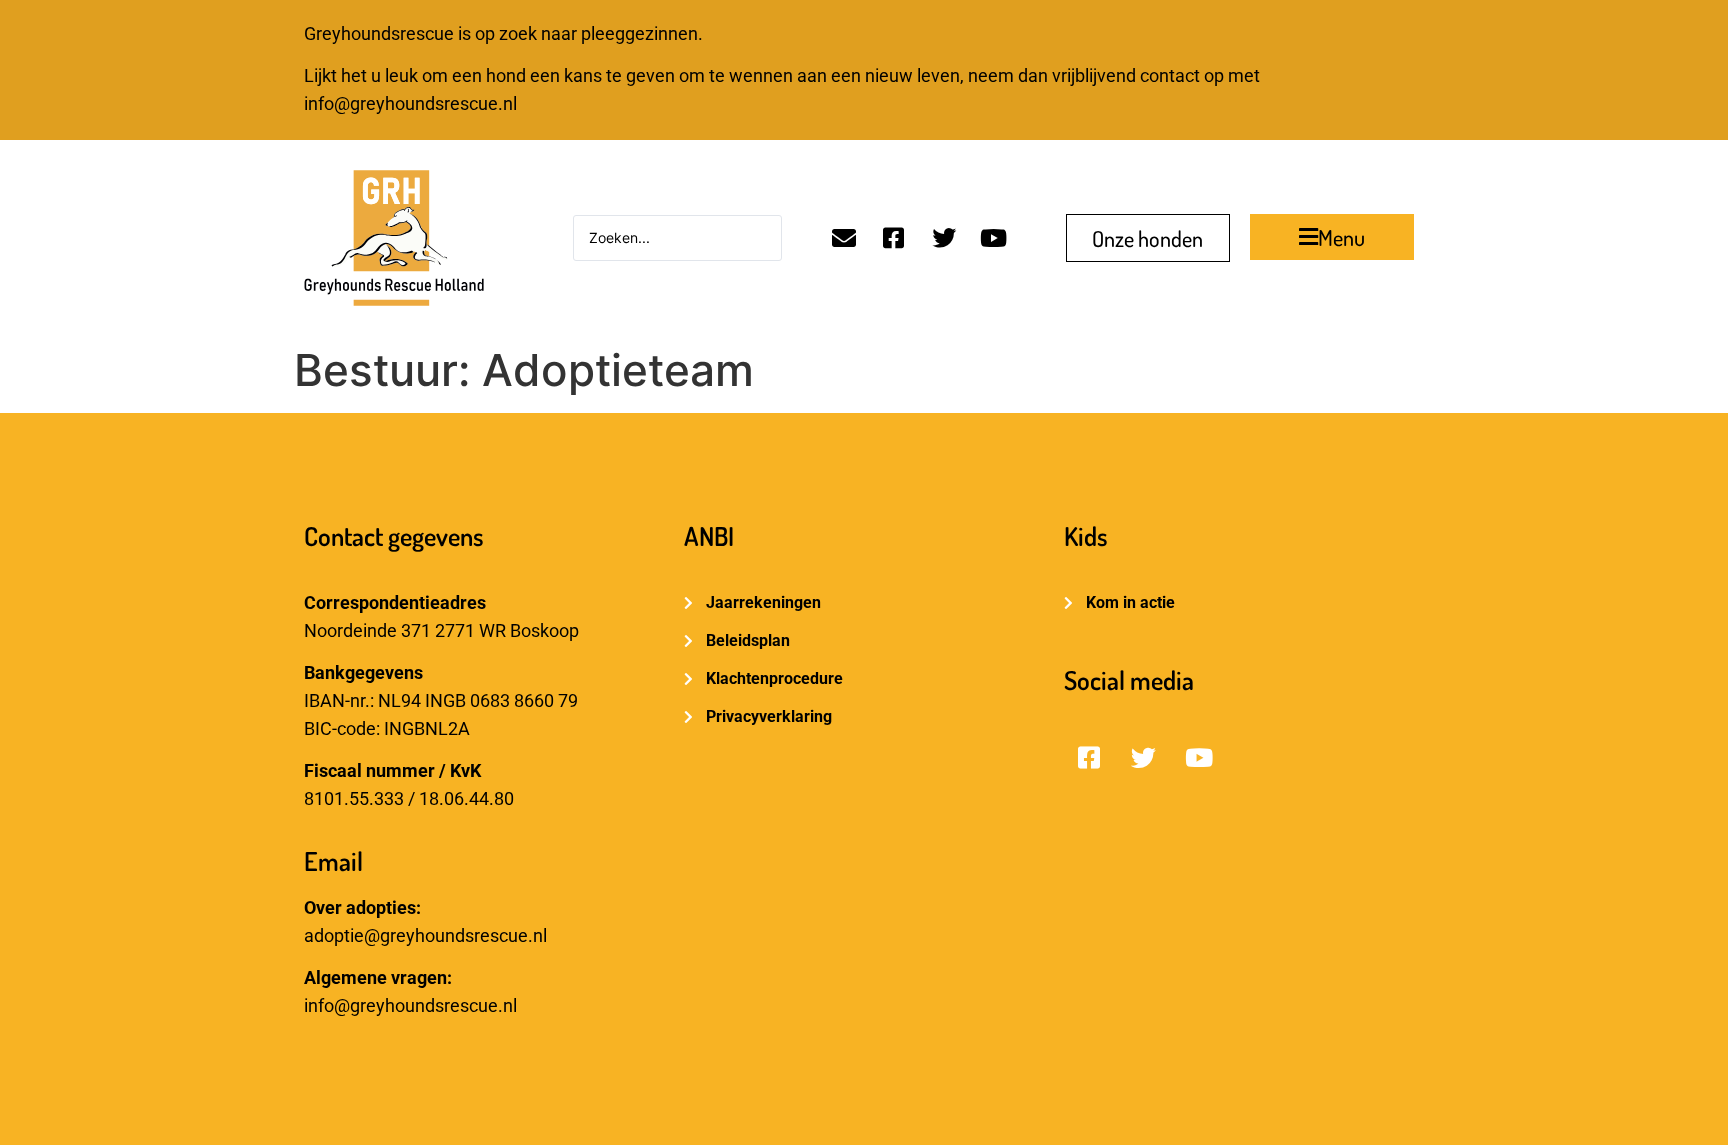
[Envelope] (844, 238)
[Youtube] (994, 238)
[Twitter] (944, 238)
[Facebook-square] (894, 238)
